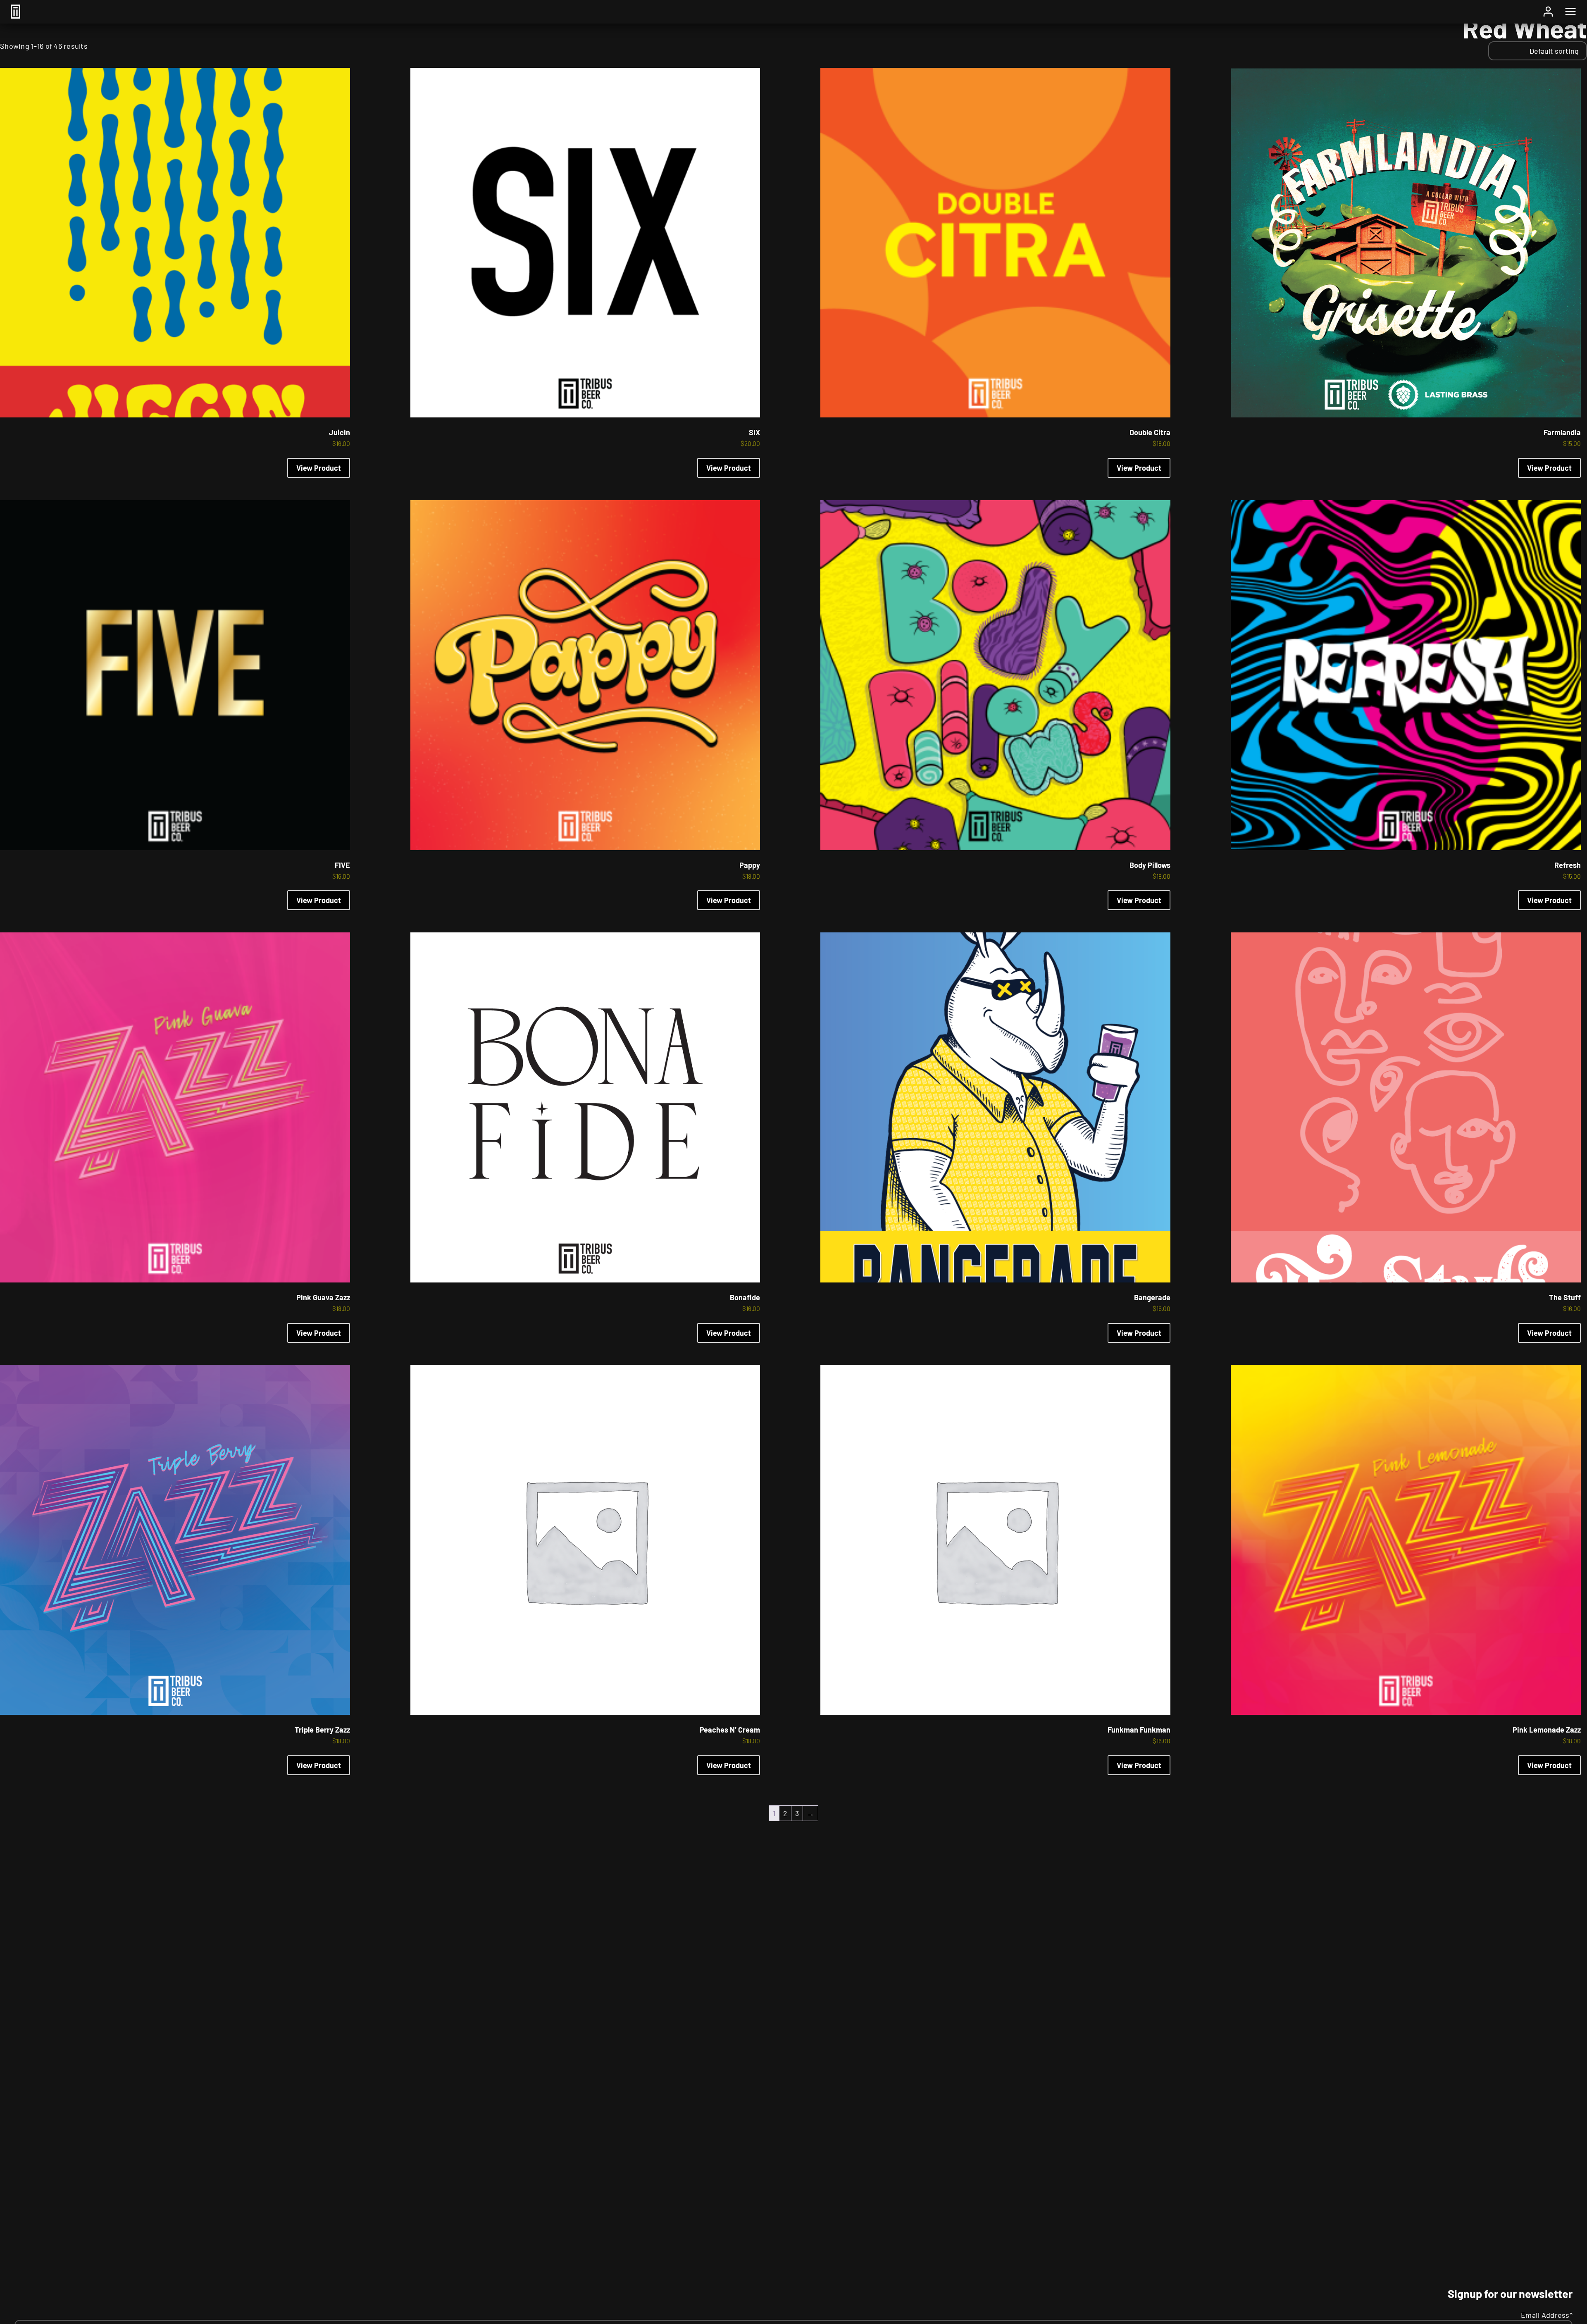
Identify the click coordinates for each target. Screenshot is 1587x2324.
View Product (319, 468)
